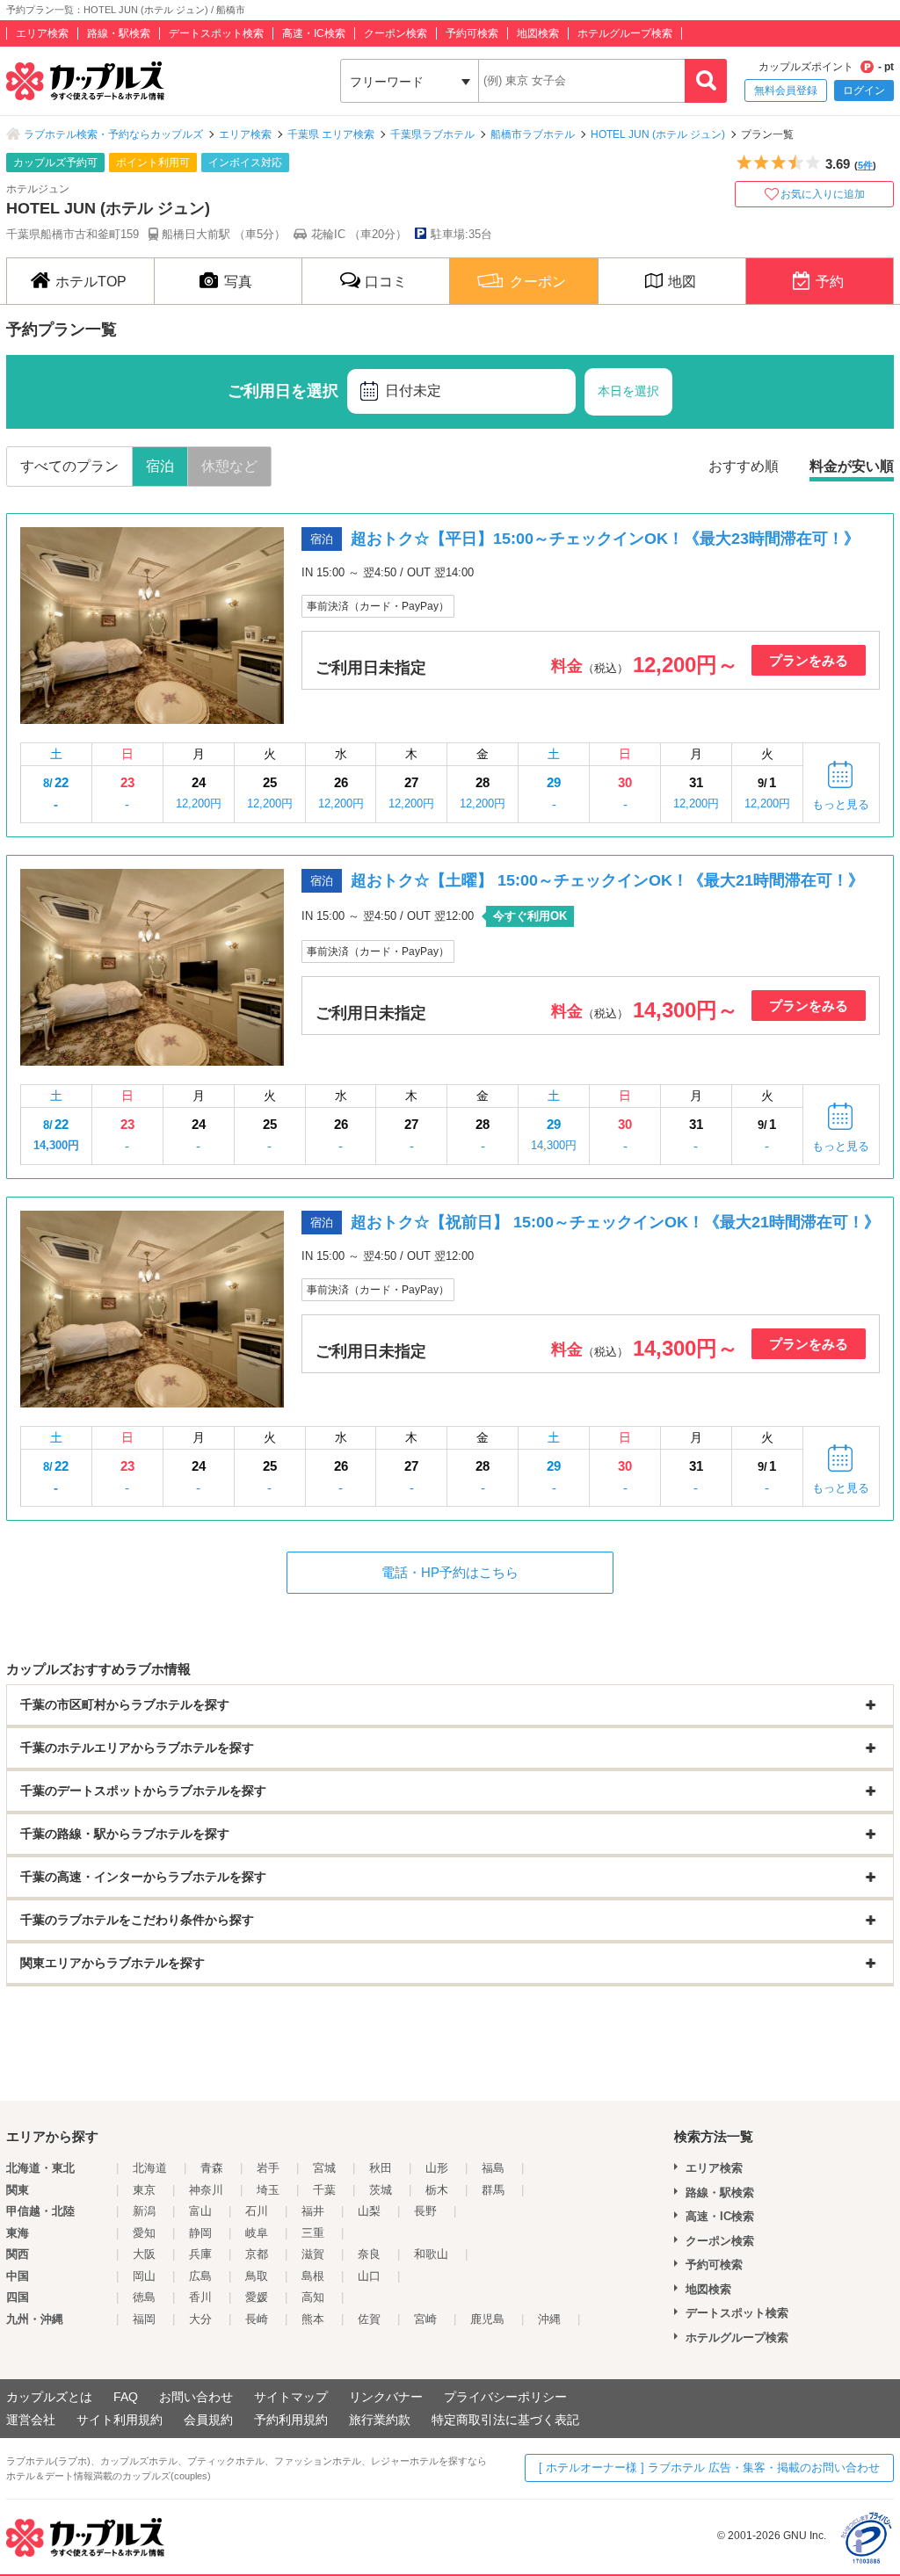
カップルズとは (49, 2397)
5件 (865, 165)
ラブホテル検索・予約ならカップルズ (113, 134)
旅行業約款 (380, 2420)
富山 (200, 2211)
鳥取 (257, 2276)
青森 (212, 2168)
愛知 (144, 2233)
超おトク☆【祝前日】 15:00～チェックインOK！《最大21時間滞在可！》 (615, 1222)
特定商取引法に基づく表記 (505, 2420)
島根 (313, 2276)
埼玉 (268, 2190)
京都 (257, 2254)
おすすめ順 (744, 466)
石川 (257, 2211)
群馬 (493, 2190)
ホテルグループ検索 (625, 33)
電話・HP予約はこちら (450, 1572)
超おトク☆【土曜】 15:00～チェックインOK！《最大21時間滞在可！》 (607, 880)
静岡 (200, 2233)
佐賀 (369, 2319)
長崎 (257, 2319)
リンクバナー (386, 2397)
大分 (200, 2319)
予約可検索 (472, 33)
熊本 (313, 2319)
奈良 (369, 2254)
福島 (493, 2168)
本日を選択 (628, 391)
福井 (313, 2211)
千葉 (324, 2190)
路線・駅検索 (119, 33)
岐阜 (257, 2233)
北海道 (150, 2168)
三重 (313, 2233)
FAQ (126, 2397)
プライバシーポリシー (505, 2397)
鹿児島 (487, 2319)
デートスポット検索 (216, 33)
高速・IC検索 (314, 33)
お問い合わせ (196, 2397)
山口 (369, 2276)
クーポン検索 (396, 33)
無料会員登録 (786, 90)
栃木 (437, 2190)
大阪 (144, 2254)
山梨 (369, 2211)
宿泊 (160, 466)
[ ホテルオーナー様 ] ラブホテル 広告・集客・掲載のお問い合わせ (709, 2467)
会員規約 (208, 2420)
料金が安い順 (852, 466)
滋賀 (313, 2254)
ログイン (864, 90)
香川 (200, 2297)
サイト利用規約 (120, 2420)
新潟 (144, 2211)
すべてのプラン (69, 466)
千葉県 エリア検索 (331, 134)
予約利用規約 (291, 2420)
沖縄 (549, 2319)
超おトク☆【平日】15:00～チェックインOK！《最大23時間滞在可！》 (605, 539)
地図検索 (538, 33)
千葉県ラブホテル (432, 134)
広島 (200, 2276)
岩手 (268, 2168)
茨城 (381, 2190)
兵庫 (200, 2254)
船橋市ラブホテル (533, 134)
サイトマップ (291, 2397)
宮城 (324, 2168)
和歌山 (431, 2254)
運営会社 (31, 2420)
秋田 (381, 2168)
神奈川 (206, 2190)
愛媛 (257, 2297)
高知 (313, 2297)
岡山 (144, 2276)
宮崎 (425, 2319)
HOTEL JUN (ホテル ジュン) (658, 134)
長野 (425, 2211)
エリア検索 (42, 33)
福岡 (144, 2319)
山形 (437, 2168)
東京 (144, 2190)
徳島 (144, 2297)
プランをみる (809, 660)
